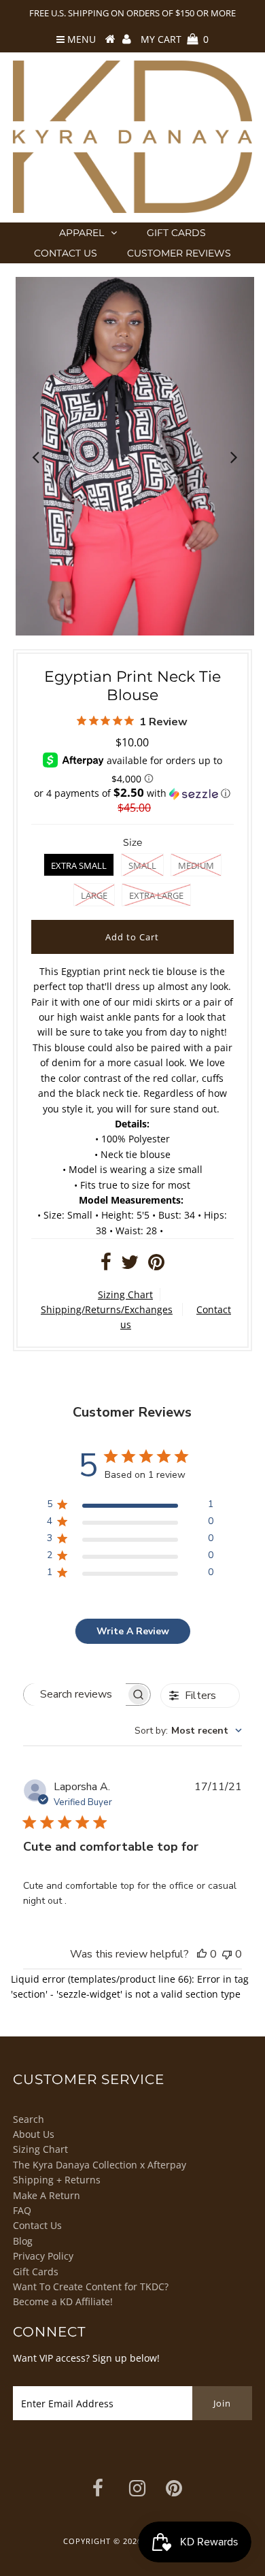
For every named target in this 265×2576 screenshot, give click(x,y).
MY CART (175, 39)
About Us (34, 2134)
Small (142, 865)
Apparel (82, 233)
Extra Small (79, 865)
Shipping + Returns (57, 2180)
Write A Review (133, 1631)
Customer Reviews (179, 253)
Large (94, 895)
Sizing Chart (125, 1294)
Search (29, 2119)
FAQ (22, 2210)
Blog (23, 2241)
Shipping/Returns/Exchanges (107, 1309)
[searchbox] (75, 1695)
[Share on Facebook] (106, 1265)
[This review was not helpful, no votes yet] (227, 1954)
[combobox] (188, 1731)
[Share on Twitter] (130, 1265)
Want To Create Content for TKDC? (91, 2286)
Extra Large (156, 895)
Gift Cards (176, 233)
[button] (132, 793)
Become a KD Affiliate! (63, 2301)
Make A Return (47, 2195)
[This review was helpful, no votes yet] (202, 1954)
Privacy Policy (43, 2256)
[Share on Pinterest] (156, 1265)
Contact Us (66, 253)
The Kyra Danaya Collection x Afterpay (100, 2165)
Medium (196, 865)
